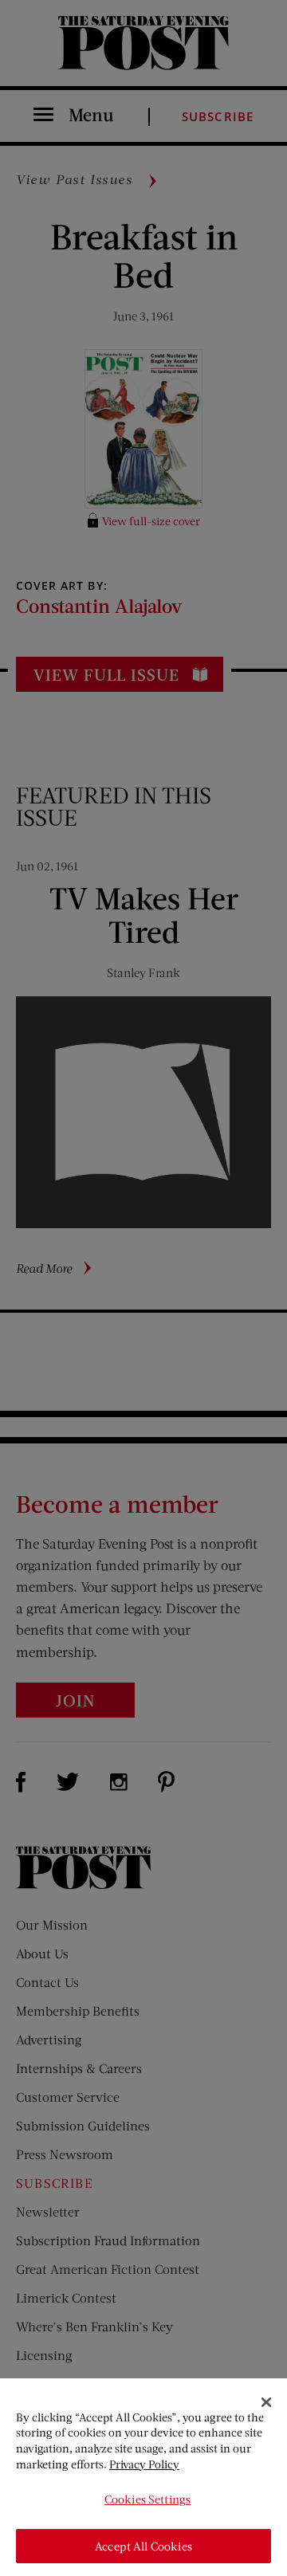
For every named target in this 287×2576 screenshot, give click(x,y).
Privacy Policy (144, 2464)
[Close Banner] (266, 2402)
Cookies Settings (147, 2499)
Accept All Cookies (143, 2546)
